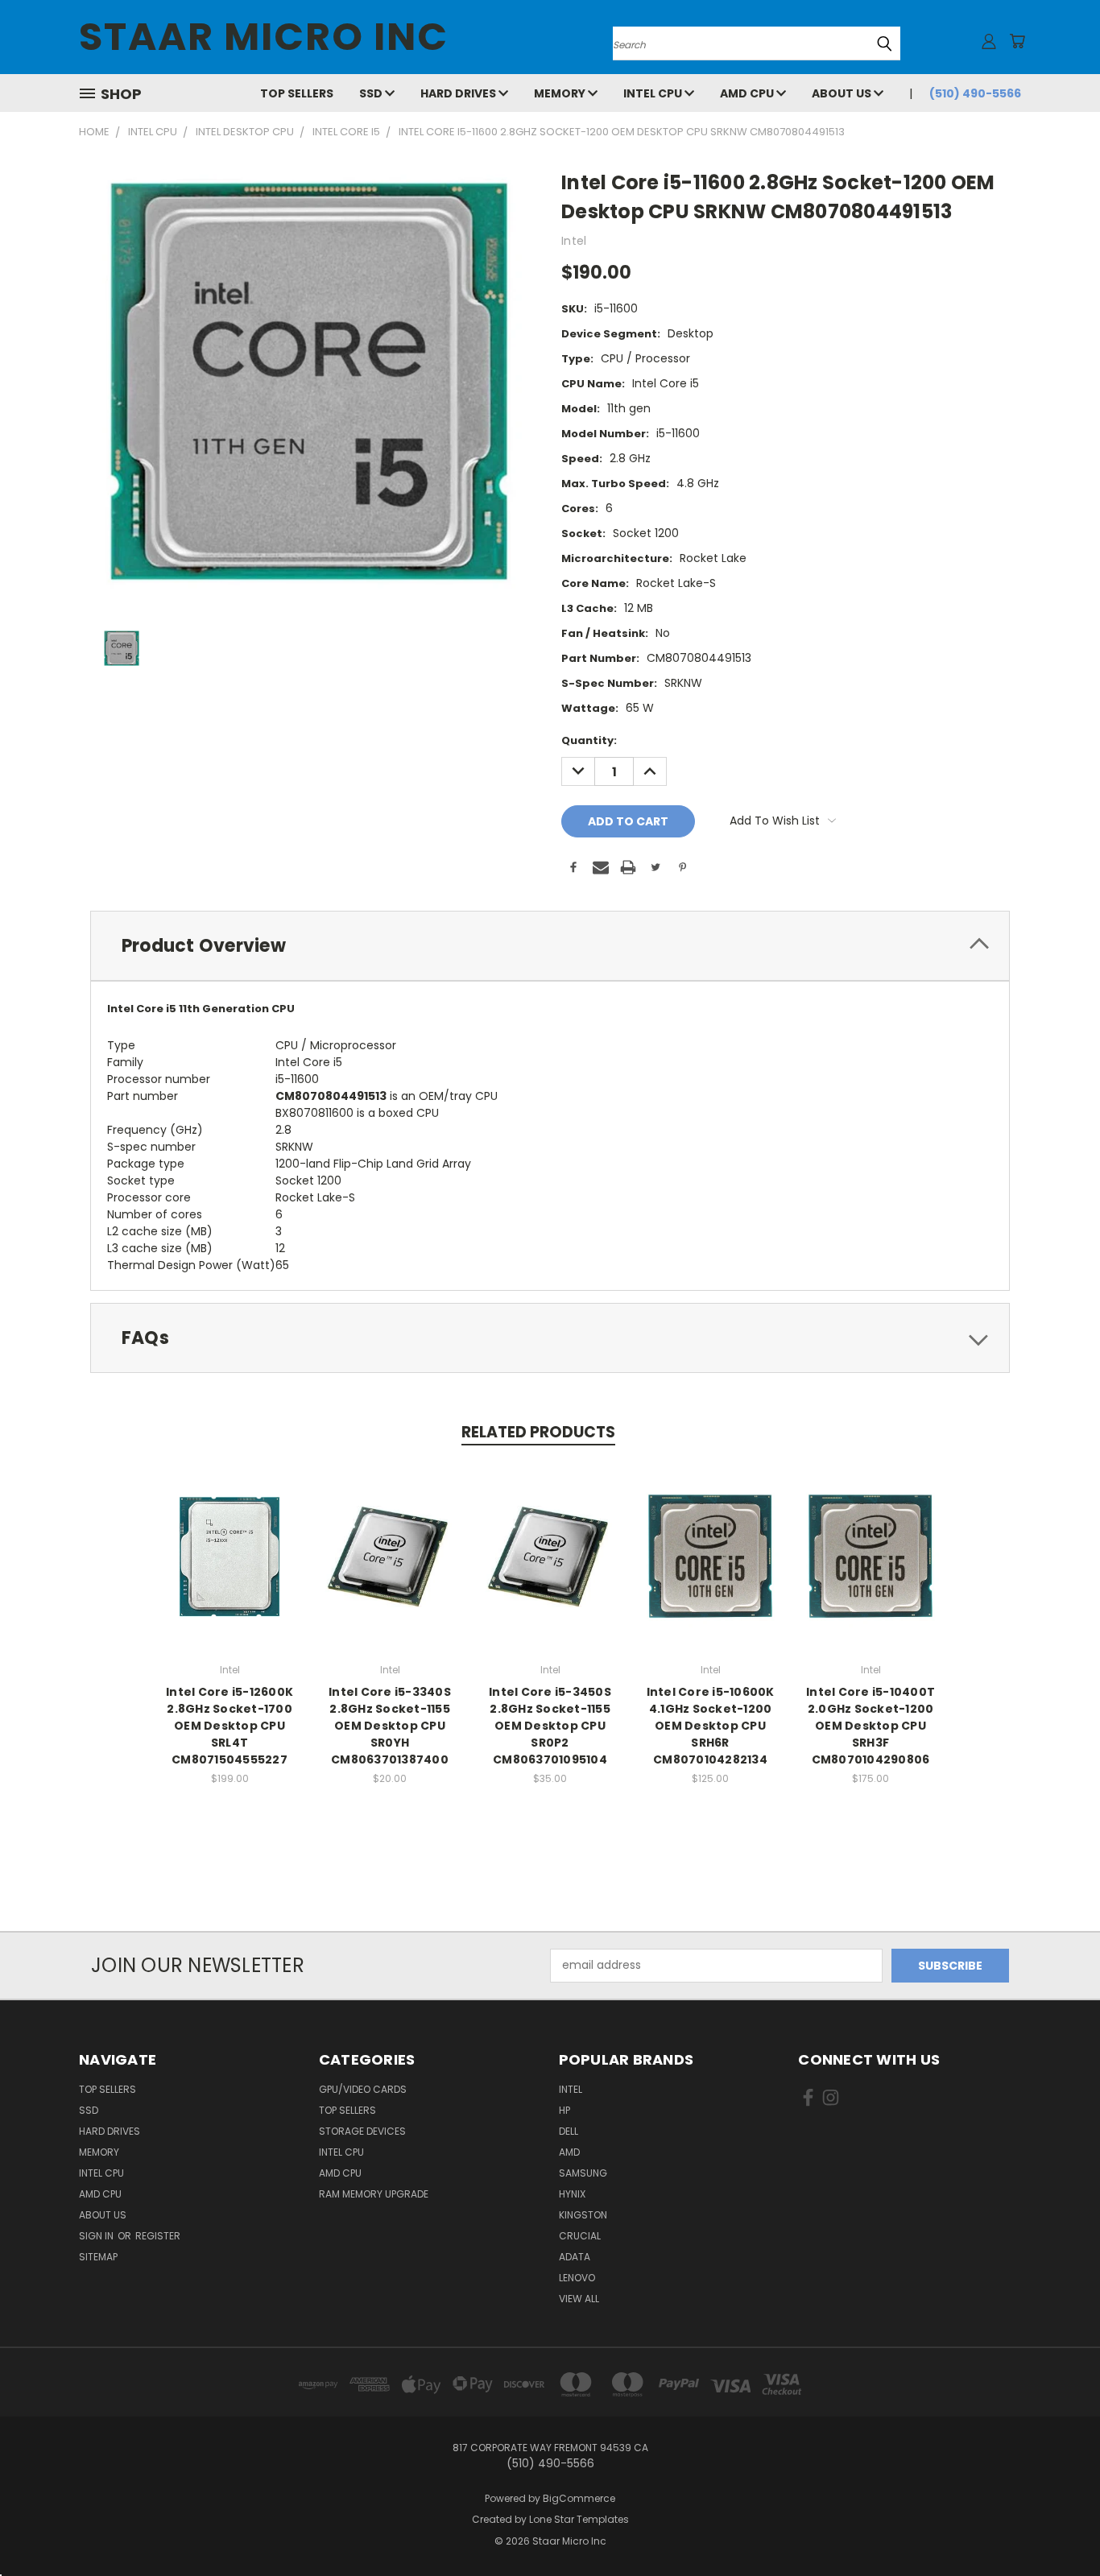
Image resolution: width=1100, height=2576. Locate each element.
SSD (372, 93)
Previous (1058, 2526)
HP (564, 2110)
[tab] (550, 946)
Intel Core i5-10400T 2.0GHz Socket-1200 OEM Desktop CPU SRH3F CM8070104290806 (870, 1726)
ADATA (575, 2257)
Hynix (572, 2194)
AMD (569, 2152)
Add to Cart (230, 1569)
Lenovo (577, 2278)
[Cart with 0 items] (1017, 41)
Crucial (580, 2236)
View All (579, 2299)
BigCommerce (579, 2498)
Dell (569, 2131)
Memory (561, 93)
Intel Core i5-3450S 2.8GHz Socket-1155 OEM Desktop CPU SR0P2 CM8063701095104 (550, 1726)
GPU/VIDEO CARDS (363, 2089)
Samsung (583, 2173)
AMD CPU (748, 93)
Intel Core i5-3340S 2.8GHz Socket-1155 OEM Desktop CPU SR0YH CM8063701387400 (390, 1726)
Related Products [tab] (538, 1432)
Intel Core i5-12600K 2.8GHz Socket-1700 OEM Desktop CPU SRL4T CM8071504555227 (230, 1726)
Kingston (583, 2215)
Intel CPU (654, 93)
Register (158, 2236)
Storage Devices (362, 2131)
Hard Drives (459, 93)
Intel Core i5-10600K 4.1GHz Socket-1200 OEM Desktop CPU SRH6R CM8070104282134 (711, 1726)
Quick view (230, 1539)
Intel (571, 2089)
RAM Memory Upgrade (374, 2194)
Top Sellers (297, 93)
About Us (843, 93)
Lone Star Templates (579, 2519)
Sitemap (98, 2257)
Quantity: (589, 740)
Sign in (97, 2236)
